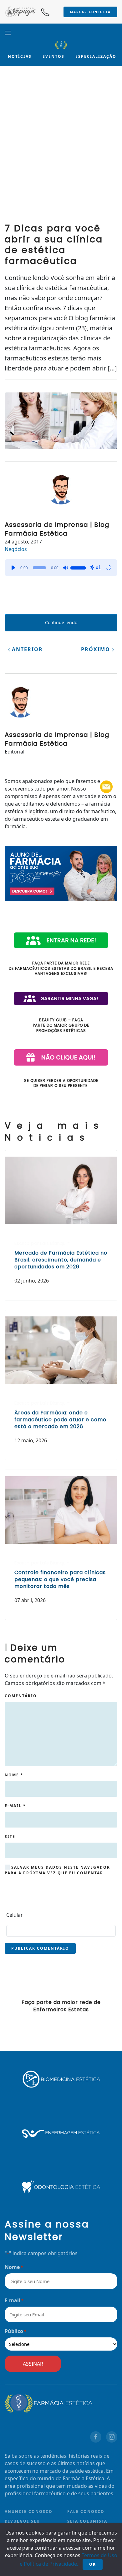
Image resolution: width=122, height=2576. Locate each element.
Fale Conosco (86, 2511)
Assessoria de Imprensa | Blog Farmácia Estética (57, 529)
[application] (61, 568)
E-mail (15, 1806)
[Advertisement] (61, 149)
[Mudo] (65, 568)
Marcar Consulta (90, 12)
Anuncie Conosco (29, 2511)
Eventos (53, 56)
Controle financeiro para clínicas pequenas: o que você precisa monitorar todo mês (60, 1580)
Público (15, 2331)
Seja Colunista (87, 2521)
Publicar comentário (40, 1948)
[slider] (79, 567)
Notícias (20, 56)
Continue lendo (61, 622)
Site (10, 1836)
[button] (8, 33)
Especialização (96, 56)
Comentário (21, 1696)
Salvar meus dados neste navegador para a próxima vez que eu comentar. (57, 1870)
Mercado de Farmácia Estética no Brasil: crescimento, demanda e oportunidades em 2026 (61, 1260)
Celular (15, 1915)
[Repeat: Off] (109, 568)
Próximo (97, 649)
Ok (93, 2564)
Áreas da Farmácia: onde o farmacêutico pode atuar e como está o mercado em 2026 (60, 1420)
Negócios (16, 549)
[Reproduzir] (13, 568)
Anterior (26, 649)
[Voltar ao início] (61, 45)
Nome (14, 1775)
